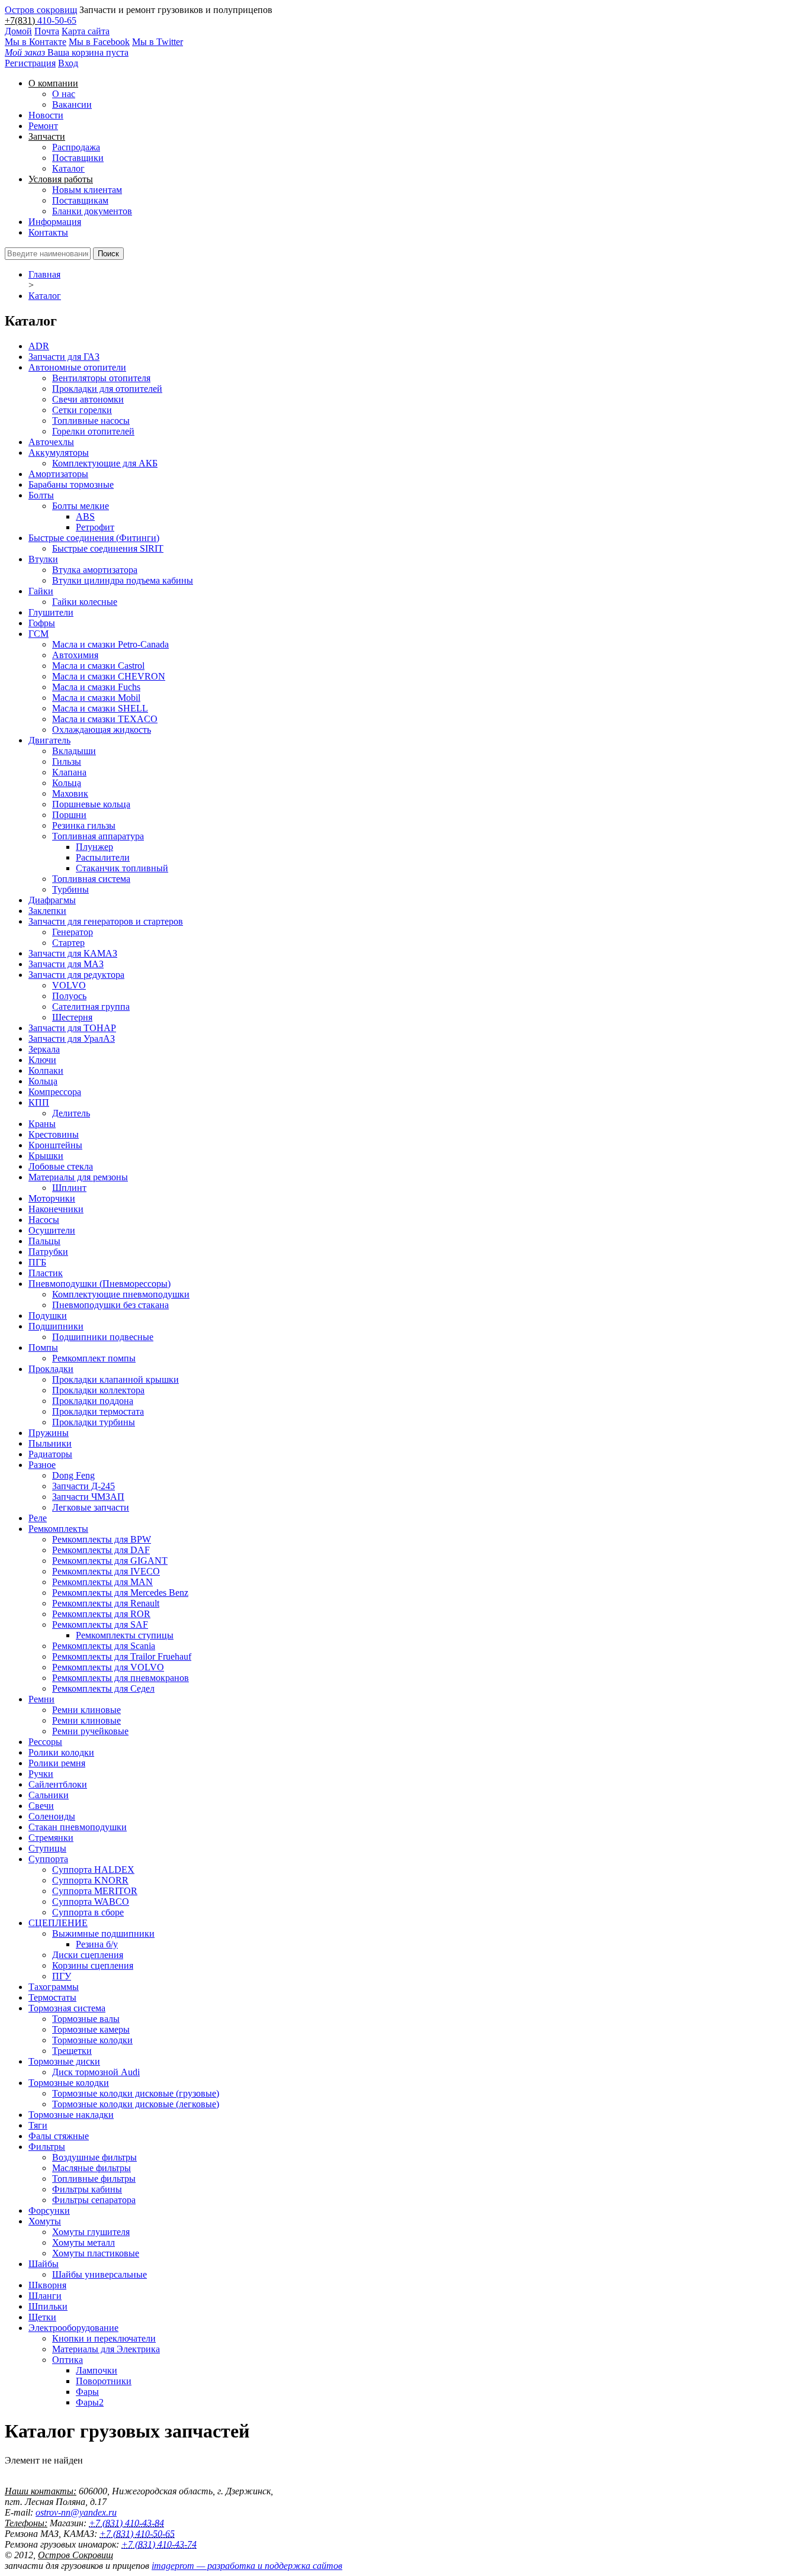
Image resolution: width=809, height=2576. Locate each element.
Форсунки (49, 2210)
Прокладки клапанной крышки (115, 1379)
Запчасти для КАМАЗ (73, 953)
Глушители (51, 612)
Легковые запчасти (91, 1507)
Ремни (41, 1699)
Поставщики (78, 158)
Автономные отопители (77, 367)
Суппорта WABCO (91, 1902)
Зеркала (44, 1049)
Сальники (49, 1795)
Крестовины (54, 1134)
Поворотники (104, 2381)
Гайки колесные (85, 602)
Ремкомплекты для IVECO (106, 1571)
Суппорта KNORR (90, 1880)
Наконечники (56, 1209)
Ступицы (47, 1848)
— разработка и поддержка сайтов (247, 2566)
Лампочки (97, 2370)
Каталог (68, 168)
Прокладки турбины (94, 1422)
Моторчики (52, 1198)
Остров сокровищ (41, 10)
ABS (85, 516)
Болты (41, 495)
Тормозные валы (86, 2019)
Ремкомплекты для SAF (100, 1625)
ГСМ (38, 634)
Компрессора (55, 1092)
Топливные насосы (91, 421)
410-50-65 (57, 20)
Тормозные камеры (91, 2029)
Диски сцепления (88, 1955)
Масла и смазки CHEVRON (109, 676)
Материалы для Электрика (106, 2349)
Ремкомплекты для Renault (106, 1603)
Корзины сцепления (93, 1965)
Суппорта (48, 1859)
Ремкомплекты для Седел (103, 1688)
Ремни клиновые (86, 1710)
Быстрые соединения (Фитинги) (94, 538)
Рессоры (45, 1742)
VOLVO (69, 985)
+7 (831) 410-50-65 (137, 2534)
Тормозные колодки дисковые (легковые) (136, 2104)
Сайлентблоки (58, 1784)
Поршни (69, 815)
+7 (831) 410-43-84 (126, 2523)
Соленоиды (52, 1816)
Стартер (68, 943)
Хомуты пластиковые (96, 2253)
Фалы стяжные (59, 2136)
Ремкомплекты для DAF (101, 1550)
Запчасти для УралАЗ (72, 1039)
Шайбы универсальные (99, 2274)
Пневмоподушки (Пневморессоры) (99, 1284)
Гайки (41, 591)
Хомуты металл (84, 2242)
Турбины (70, 889)
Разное (42, 1465)
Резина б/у (97, 1944)
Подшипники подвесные (103, 1337)
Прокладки (51, 1369)
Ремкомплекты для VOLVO (108, 1667)
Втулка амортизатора (95, 570)
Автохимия (75, 655)
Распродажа (76, 147)
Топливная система (91, 879)
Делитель (71, 1113)
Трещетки (72, 2051)
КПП (39, 1102)
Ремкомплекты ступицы (125, 1635)
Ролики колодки (61, 1752)
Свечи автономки (88, 399)
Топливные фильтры (94, 2179)
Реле (38, 1518)
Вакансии (72, 104)
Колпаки (46, 1070)
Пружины (49, 1433)
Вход (68, 63)
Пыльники (50, 1443)
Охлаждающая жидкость (102, 730)
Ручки (41, 1774)
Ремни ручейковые (90, 1731)
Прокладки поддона (93, 1401)
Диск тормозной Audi (96, 2072)
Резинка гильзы (84, 825)
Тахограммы (54, 1987)
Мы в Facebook (99, 42)
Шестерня (72, 1017)
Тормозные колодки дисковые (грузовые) (136, 2093)
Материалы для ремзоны (78, 1177)
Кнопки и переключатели (104, 2338)
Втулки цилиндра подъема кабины (123, 580)
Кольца (67, 783)
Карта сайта (86, 31)
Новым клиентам (87, 190)
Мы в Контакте (36, 42)
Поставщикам (80, 200)
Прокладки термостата (98, 1411)
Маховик (70, 793)
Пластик (46, 1273)
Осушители (52, 1230)
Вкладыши (74, 751)
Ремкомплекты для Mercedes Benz (120, 1593)
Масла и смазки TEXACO (105, 719)
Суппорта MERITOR (95, 1891)
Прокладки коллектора (98, 1390)
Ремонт (43, 126)
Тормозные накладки (71, 2115)
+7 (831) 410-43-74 (159, 2544)
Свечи (41, 1806)
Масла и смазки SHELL (100, 708)
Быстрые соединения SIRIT (108, 548)
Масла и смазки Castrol (98, 666)
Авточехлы (51, 442)
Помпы (43, 1347)
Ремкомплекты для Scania (104, 1646)
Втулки (43, 559)
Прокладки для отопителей (107, 389)
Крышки (46, 1156)
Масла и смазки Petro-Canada (110, 644)
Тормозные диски (64, 2061)
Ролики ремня (57, 1763)
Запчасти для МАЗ (66, 964)
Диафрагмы (52, 900)
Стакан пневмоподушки (78, 1827)
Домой (18, 31)
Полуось (69, 996)
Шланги (45, 2296)
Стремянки (51, 1838)
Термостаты (52, 1997)
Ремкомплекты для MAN (102, 1582)
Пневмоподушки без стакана (110, 1305)
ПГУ (62, 1976)
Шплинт (69, 1188)
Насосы (44, 1220)
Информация (55, 222)
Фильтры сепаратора (94, 2200)
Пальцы (44, 1241)
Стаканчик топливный (122, 868)
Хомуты (45, 2221)
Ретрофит (95, 527)
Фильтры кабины (87, 2189)
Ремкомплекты (58, 1529)
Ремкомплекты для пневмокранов (121, 1678)
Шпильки (48, 2306)
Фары (87, 2392)
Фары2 (90, 2402)
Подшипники (56, 1326)
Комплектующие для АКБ (105, 463)
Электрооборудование (73, 2328)
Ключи (42, 1060)
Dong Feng (73, 1475)
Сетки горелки (82, 410)
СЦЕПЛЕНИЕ (58, 1923)
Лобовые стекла (61, 1166)
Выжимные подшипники (103, 1933)
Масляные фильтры (92, 2168)
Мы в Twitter (158, 42)
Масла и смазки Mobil (96, 698)
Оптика (68, 2360)
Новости (46, 115)
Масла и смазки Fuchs (96, 687)
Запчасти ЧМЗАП (88, 1497)
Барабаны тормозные (71, 484)
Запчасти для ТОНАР (72, 1028)
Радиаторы (50, 1454)
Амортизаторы (58, 474)
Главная (44, 274)
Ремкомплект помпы (94, 1358)
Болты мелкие (81, 506)
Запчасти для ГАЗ (64, 357)
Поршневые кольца (91, 804)
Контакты (48, 232)
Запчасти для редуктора (76, 975)
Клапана (69, 772)
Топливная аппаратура (98, 836)
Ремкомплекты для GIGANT (110, 1561)
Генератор (73, 932)
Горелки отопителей (93, 431)
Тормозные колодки (92, 2040)
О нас (64, 94)
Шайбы (44, 2264)
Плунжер (94, 847)
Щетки (42, 2317)
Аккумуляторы (59, 453)
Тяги (38, 2125)
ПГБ (37, 1262)
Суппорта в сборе (88, 1912)
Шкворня (47, 2285)
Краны (42, 1124)
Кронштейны (55, 1145)
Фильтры (47, 2147)
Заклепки (47, 911)
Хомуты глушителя (91, 2232)
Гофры (42, 623)
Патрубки (48, 1252)
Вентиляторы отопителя (101, 378)
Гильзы (67, 761)
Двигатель (49, 740)
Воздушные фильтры (94, 2157)
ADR (39, 346)
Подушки (48, 1316)
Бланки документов (92, 211)
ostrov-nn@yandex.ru (76, 2512)
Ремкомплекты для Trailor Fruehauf (122, 1656)
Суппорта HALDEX (93, 1870)
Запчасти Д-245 (84, 1486)
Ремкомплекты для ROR (101, 1614)
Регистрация (30, 63)
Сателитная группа (91, 1007)
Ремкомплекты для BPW (102, 1539)
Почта (47, 31)
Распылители (103, 857)
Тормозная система (67, 2008)
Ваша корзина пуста (67, 52)
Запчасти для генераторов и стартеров (106, 921)
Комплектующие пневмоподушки (121, 1294)
